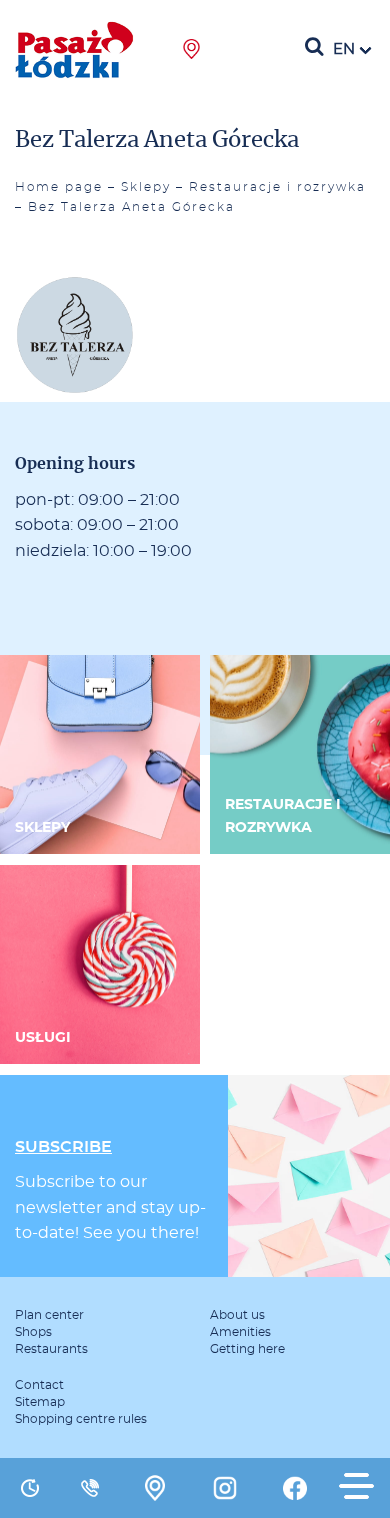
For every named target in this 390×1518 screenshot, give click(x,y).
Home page (59, 187)
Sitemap (40, 1402)
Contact (39, 1385)
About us (237, 1315)
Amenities (240, 1332)
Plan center (49, 1315)
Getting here (247, 1349)
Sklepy (146, 187)
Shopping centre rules (81, 1419)
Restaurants (51, 1349)
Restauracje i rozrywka (277, 187)
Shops (33, 1332)
